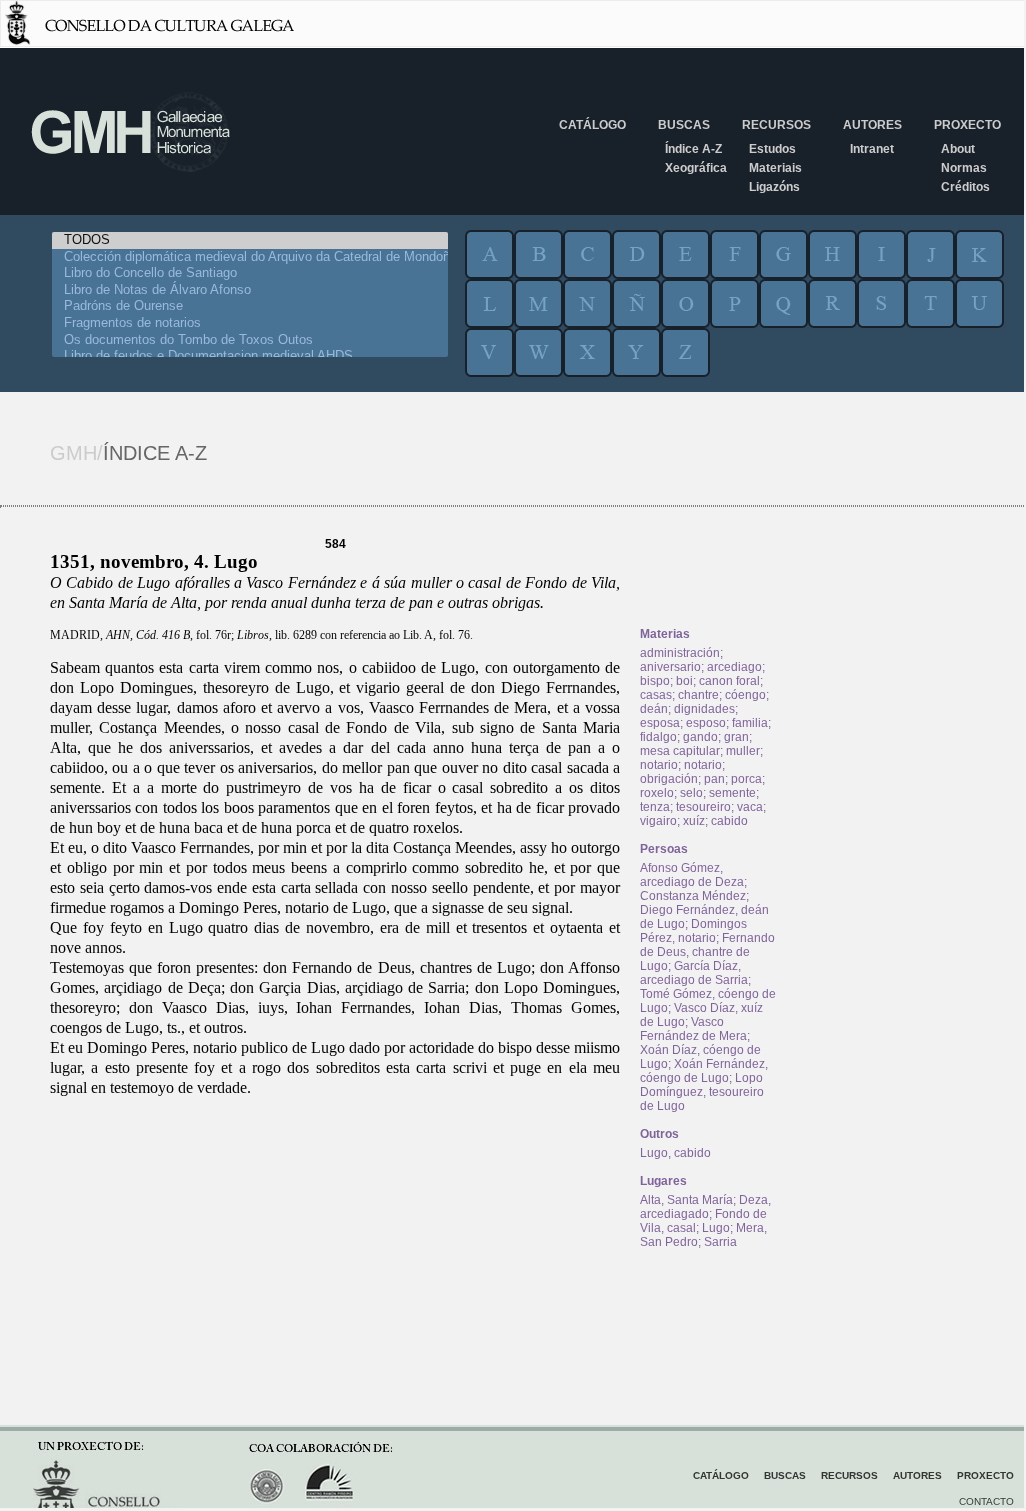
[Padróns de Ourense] (250, 306)
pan (714, 779)
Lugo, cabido (675, 1153)
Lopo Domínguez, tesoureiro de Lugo (702, 1092)
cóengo (745, 695)
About (958, 149)
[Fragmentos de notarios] (250, 323)
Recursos (776, 125)
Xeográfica (696, 168)
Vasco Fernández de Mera (693, 1029)
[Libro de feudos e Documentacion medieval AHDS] (250, 356)
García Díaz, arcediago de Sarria (694, 973)
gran (736, 737)
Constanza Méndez (693, 896)
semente (732, 793)
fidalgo (658, 737)
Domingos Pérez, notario (693, 931)
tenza (655, 807)
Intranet (872, 149)
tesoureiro (703, 807)
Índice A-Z (693, 149)
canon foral (729, 681)
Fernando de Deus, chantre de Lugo (707, 952)
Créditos (965, 187)
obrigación (669, 779)
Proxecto (967, 125)
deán (654, 709)
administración (680, 653)
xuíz (694, 821)
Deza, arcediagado (705, 1207)
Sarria (720, 1242)
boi (684, 681)
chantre (698, 695)
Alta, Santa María (686, 1200)
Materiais (775, 168)
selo (691, 793)
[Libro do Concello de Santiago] (250, 273)
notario (659, 765)
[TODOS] (250, 240)
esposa (660, 723)
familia (750, 723)
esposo (706, 723)
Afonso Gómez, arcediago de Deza (692, 875)
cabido (729, 821)
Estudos (772, 149)
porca (746, 779)
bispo (655, 681)
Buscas (684, 125)
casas (656, 695)
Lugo (716, 1228)
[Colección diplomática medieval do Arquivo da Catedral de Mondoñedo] (250, 257)
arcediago (734, 667)
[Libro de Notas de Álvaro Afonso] (250, 290)
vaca (750, 807)
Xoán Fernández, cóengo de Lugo (704, 1071)
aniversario (670, 667)
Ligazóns (774, 187)
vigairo (658, 821)
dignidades (704, 709)
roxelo (657, 793)
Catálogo (592, 125)
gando (700, 737)
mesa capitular (680, 751)
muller (743, 751)
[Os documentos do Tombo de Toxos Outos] (250, 340)
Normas (964, 168)
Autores (872, 125)
